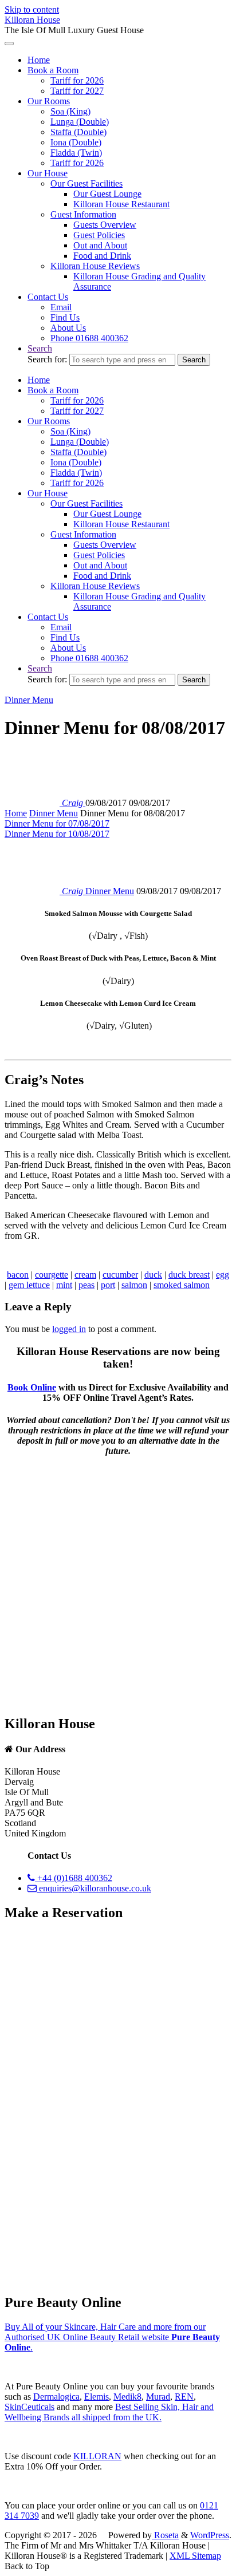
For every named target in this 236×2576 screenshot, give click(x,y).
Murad (158, 2397)
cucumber (120, 1275)
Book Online (32, 1387)
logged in (69, 1329)
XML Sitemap (195, 2556)
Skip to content (32, 9)
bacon (18, 1275)
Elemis (97, 2397)
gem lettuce (29, 1285)
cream (85, 1275)
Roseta (165, 2535)
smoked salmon (182, 1285)
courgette (52, 1275)
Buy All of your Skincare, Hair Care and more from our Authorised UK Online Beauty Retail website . (112, 2337)
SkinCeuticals (29, 2407)
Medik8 (127, 2397)
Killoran (97, 2456)
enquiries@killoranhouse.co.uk (94, 1888)
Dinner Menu (29, 700)
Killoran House (32, 20)
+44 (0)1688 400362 (74, 1878)
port (108, 1285)
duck (153, 1275)
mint (64, 1285)
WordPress (210, 2535)
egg (223, 1275)
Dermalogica (56, 2397)
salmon (134, 1285)
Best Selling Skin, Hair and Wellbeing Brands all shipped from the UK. (109, 2412)
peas (86, 1285)
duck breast (189, 1275)
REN (184, 2397)
